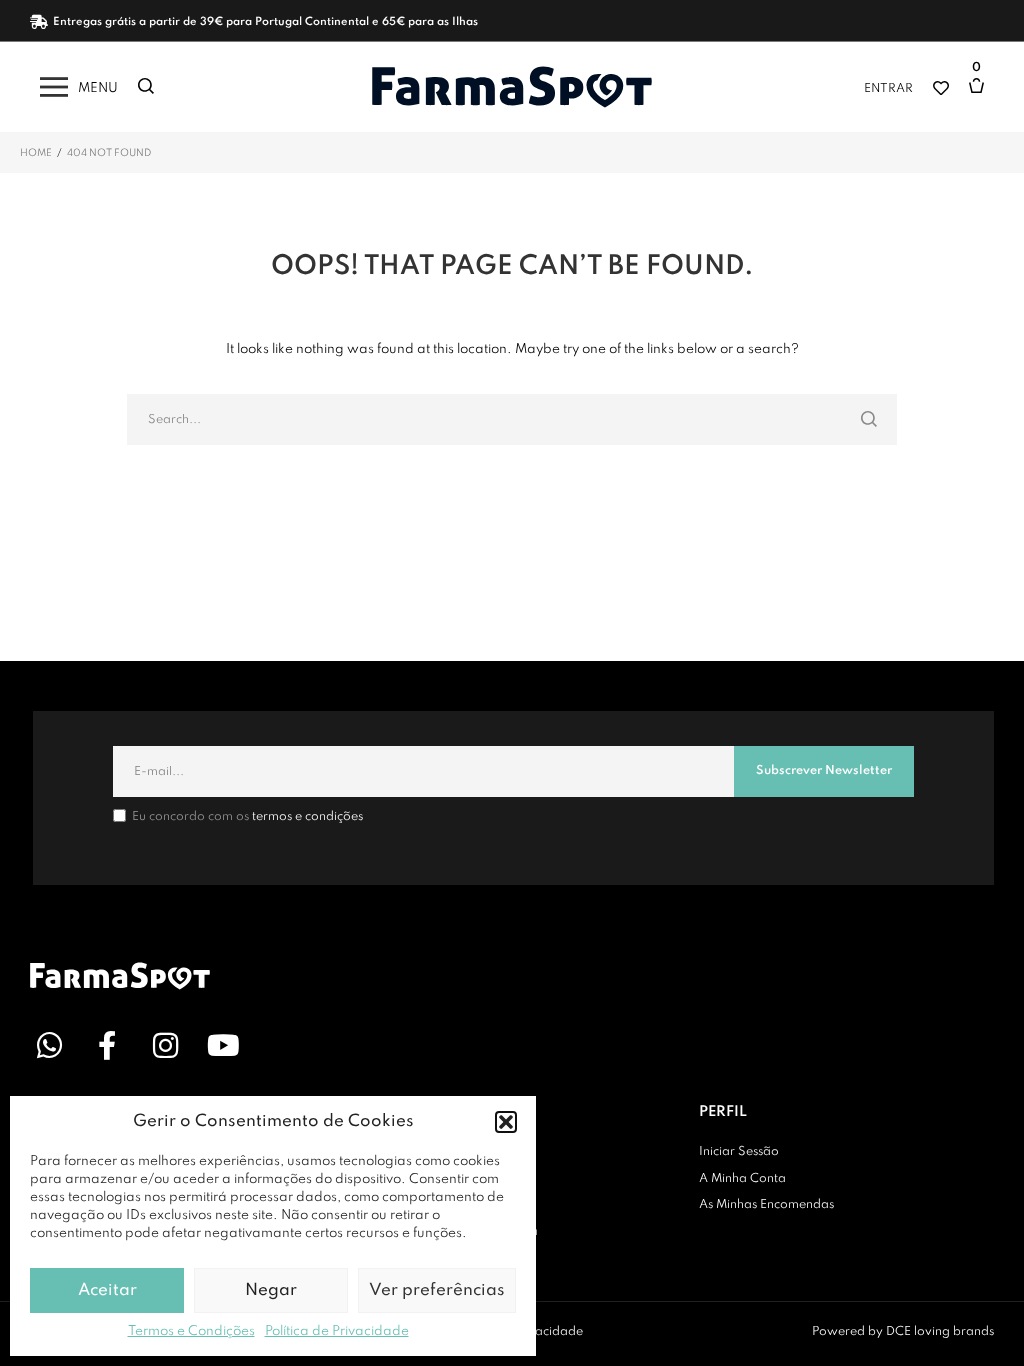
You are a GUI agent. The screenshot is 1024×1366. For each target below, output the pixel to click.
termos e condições (307, 817)
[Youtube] (223, 1046)
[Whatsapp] (49, 1046)
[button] (506, 1122)
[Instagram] (165, 1046)
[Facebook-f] (107, 1046)
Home (36, 153)
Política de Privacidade (337, 1331)
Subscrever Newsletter (824, 771)
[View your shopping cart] (981, 95)
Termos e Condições (191, 1331)
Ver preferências (437, 1290)
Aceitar (107, 1290)
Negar (271, 1290)
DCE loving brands (940, 1332)
